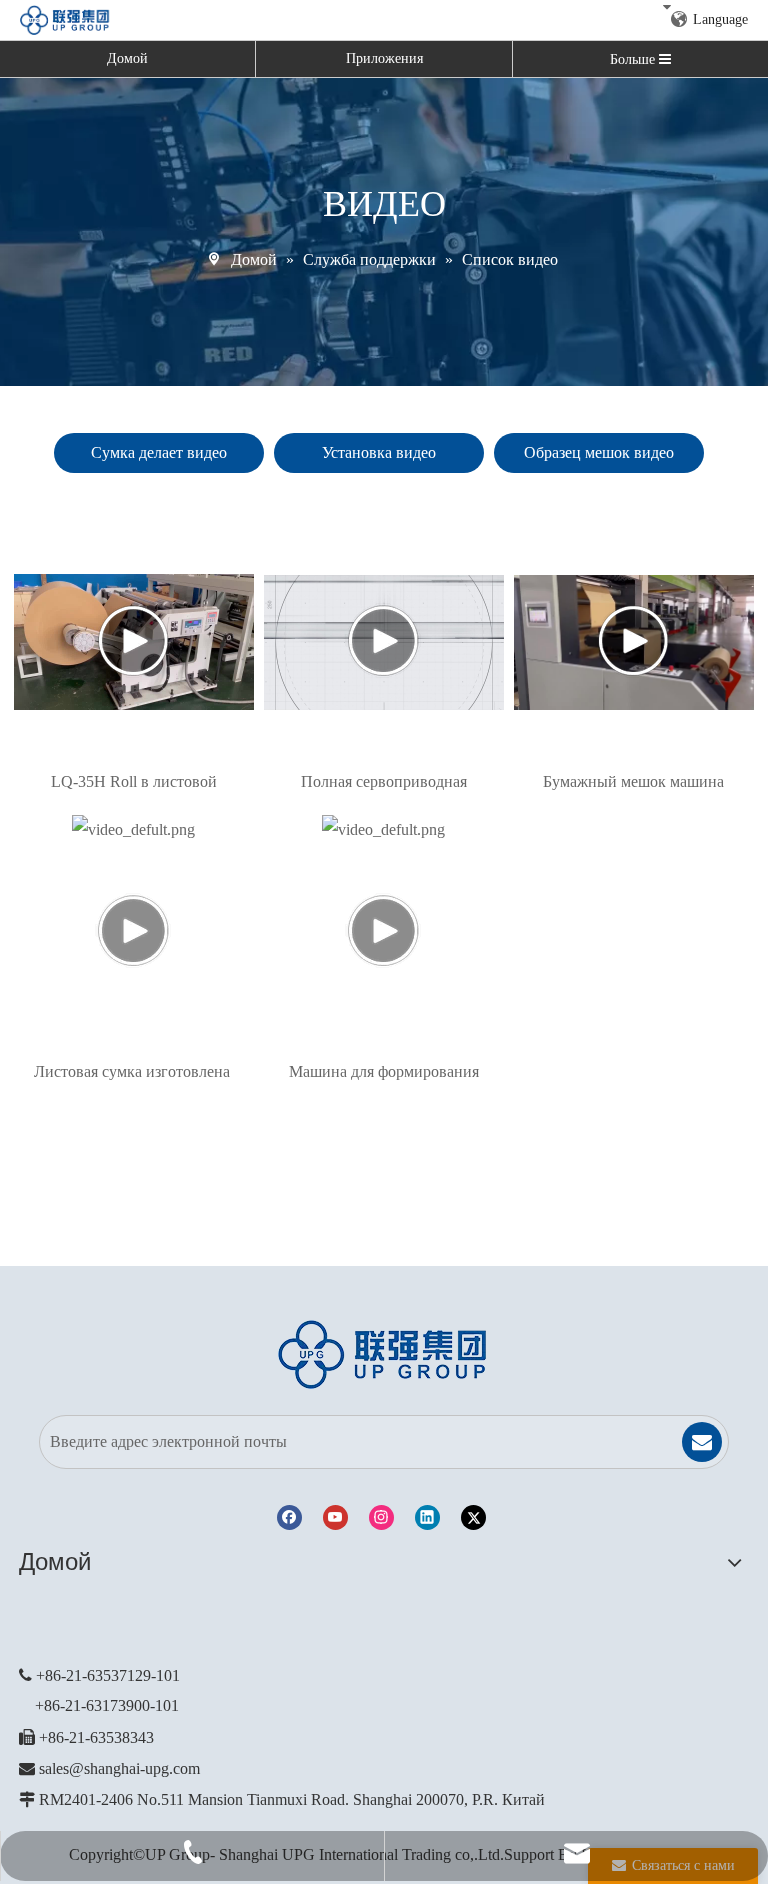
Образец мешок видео (599, 452)
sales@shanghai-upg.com (119, 1768)
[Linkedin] (427, 1517)
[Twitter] (473, 1517)
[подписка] (702, 1442)
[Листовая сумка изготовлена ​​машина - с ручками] (134, 932)
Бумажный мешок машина (633, 781)
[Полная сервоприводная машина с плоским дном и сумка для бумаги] (384, 642)
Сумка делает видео (159, 452)
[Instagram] (381, 1517)
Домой (127, 58)
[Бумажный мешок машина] (634, 642)
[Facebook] (289, 1517)
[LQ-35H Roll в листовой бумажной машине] (134, 642)
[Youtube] (335, 1517)
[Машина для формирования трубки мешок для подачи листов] (384, 932)
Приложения (384, 58)
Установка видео (379, 452)
